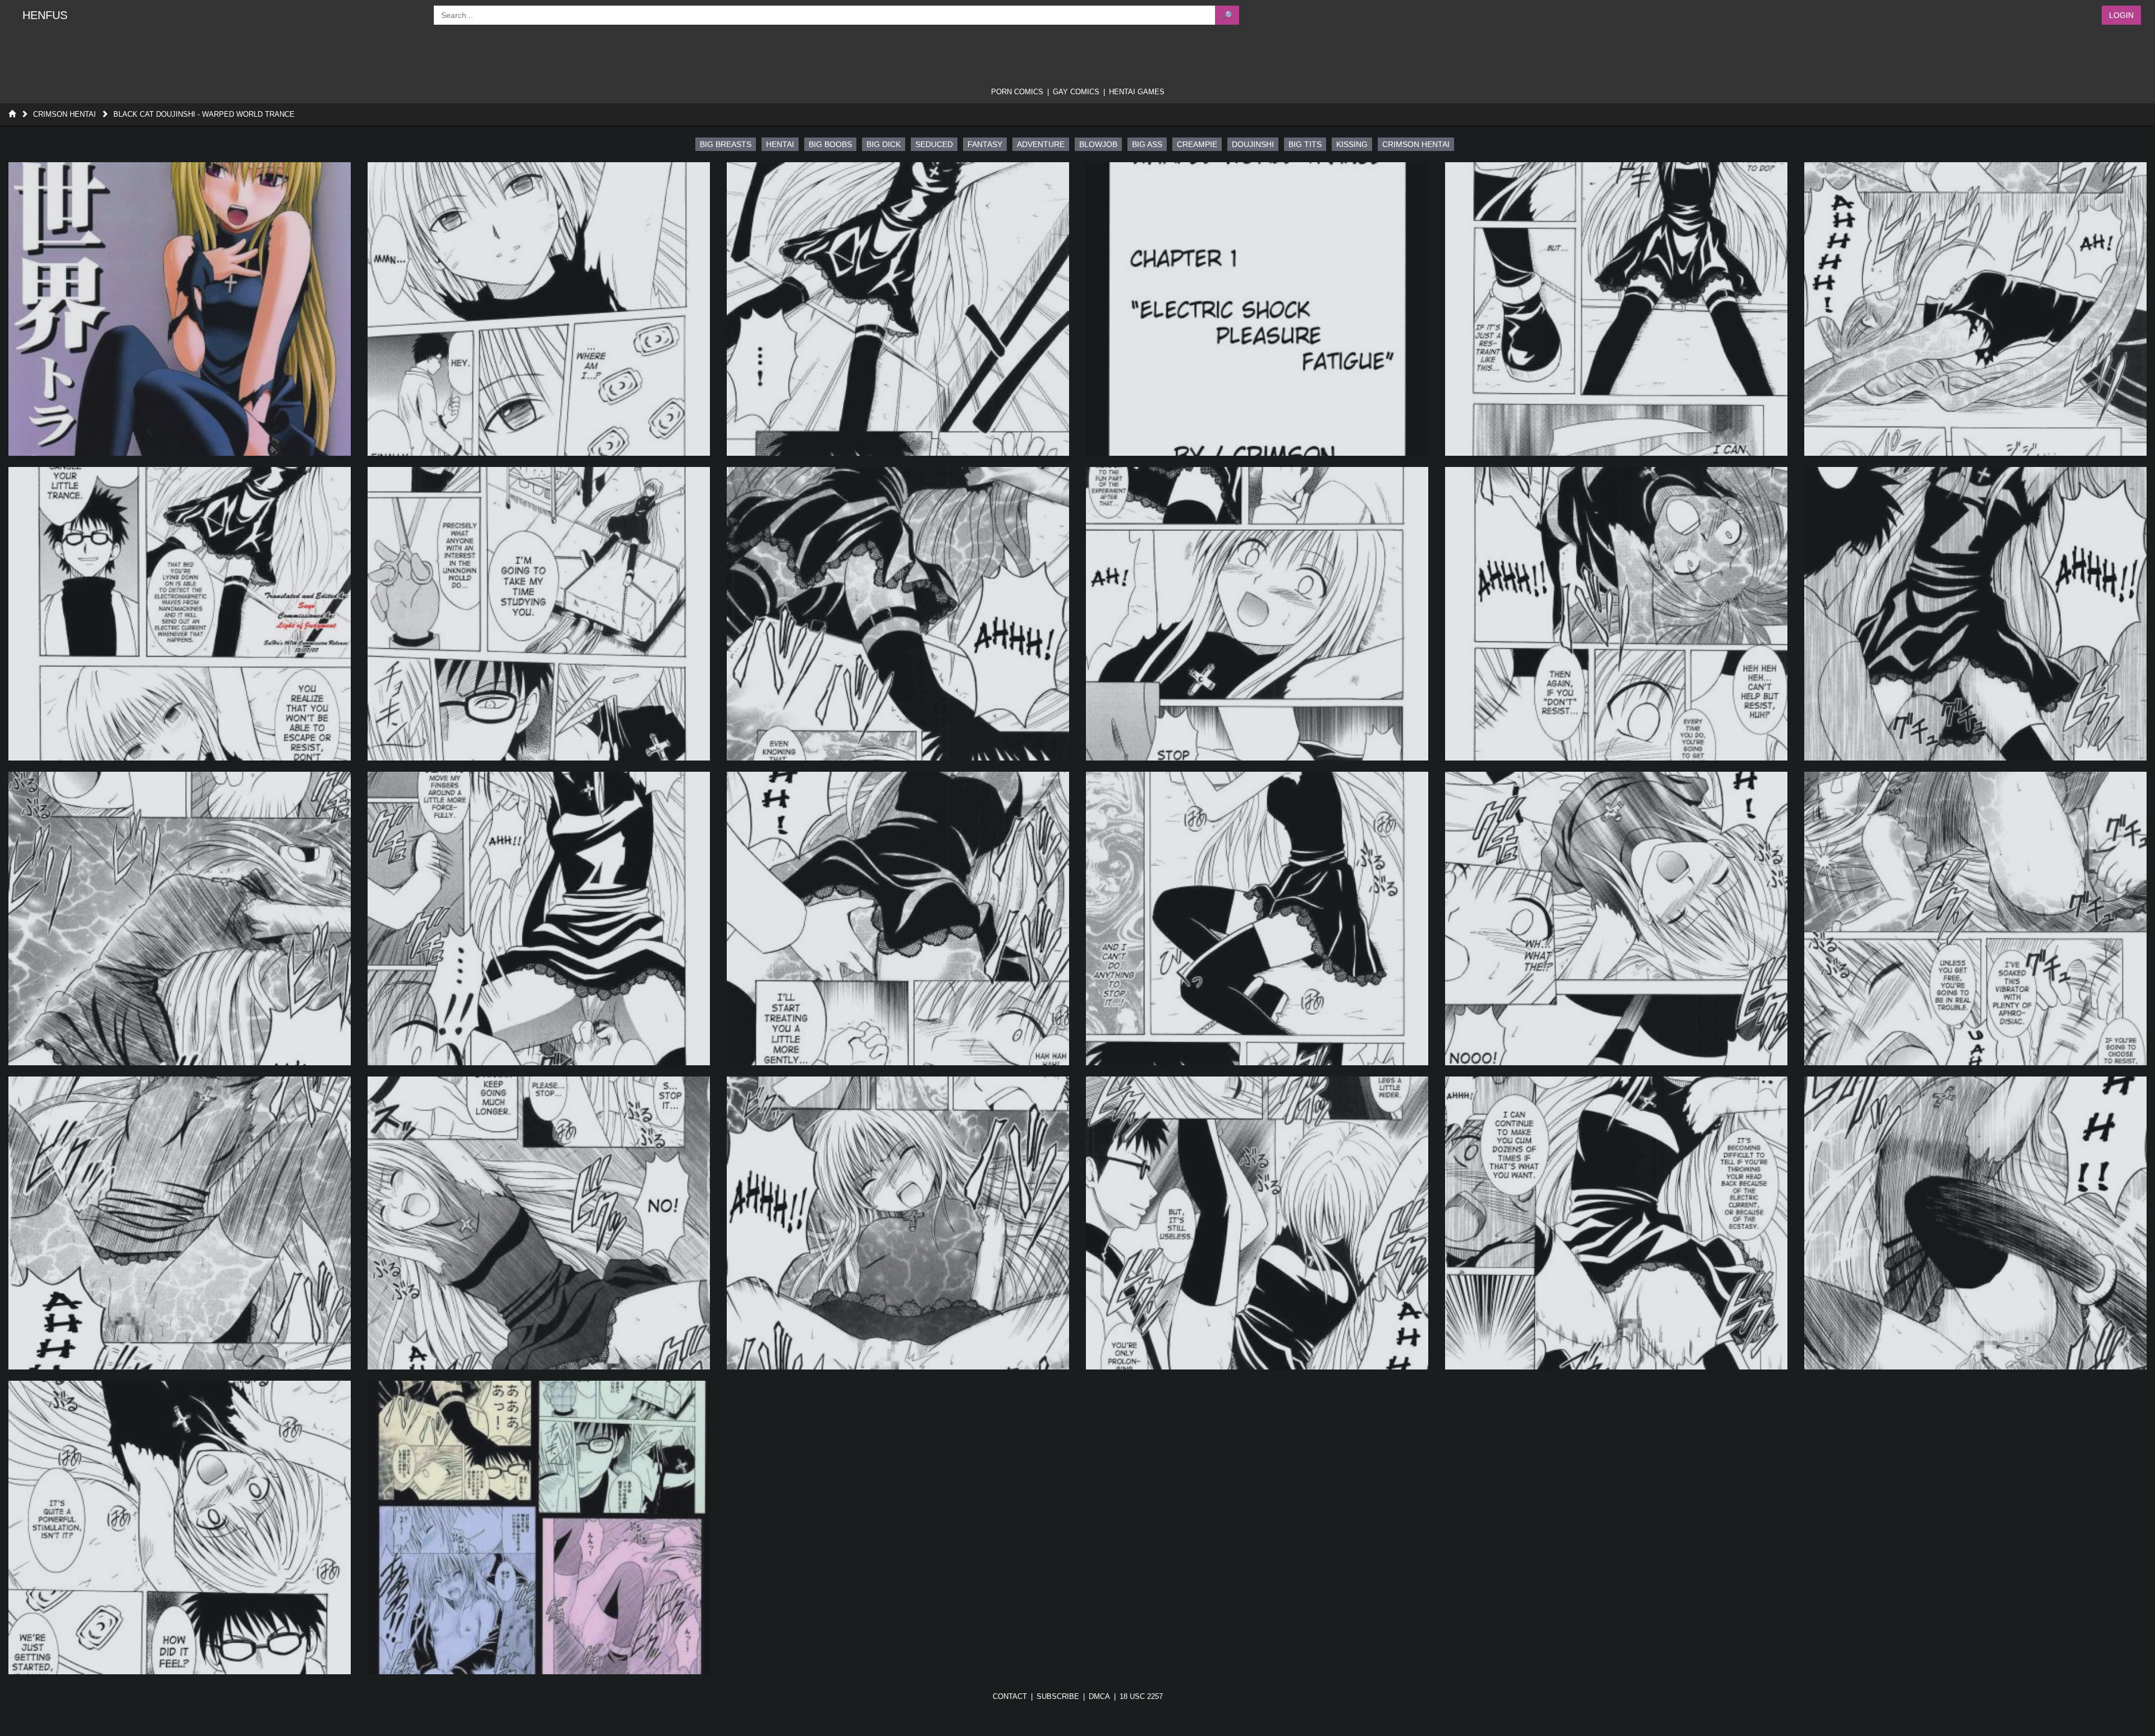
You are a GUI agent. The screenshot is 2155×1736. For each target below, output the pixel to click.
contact (1010, 1696)
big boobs (830, 144)
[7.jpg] (180, 614)
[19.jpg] (180, 1223)
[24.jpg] (1975, 1223)
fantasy (985, 144)
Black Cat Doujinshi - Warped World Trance (204, 114)
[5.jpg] (1616, 309)
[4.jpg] (1257, 309)
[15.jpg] (898, 919)
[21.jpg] (898, 1223)
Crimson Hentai (65, 114)
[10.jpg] (1257, 614)
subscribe (1058, 1696)
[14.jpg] (539, 919)
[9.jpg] (898, 614)
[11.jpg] (1616, 614)
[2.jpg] (539, 309)
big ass (1147, 144)
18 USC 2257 (1141, 1696)
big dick (884, 144)
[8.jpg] (539, 614)
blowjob (1098, 144)
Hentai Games (1137, 92)
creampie (1197, 144)
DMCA (1099, 1696)
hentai (780, 144)
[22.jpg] (1257, 1223)
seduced (934, 144)
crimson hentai (1416, 144)
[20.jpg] (539, 1223)
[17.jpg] (1616, 919)
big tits (1305, 144)
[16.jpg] (1257, 919)
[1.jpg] (180, 309)
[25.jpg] (180, 1527)
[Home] (12, 114)
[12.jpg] (1975, 614)
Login (2121, 15)
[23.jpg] (1616, 1223)
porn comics (1017, 92)
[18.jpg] (1975, 919)
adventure (1041, 144)
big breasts (726, 144)
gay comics (1076, 92)
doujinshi (1253, 144)
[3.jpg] (898, 309)
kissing (1352, 144)
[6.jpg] (1975, 309)
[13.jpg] (180, 919)
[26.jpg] (539, 1527)
